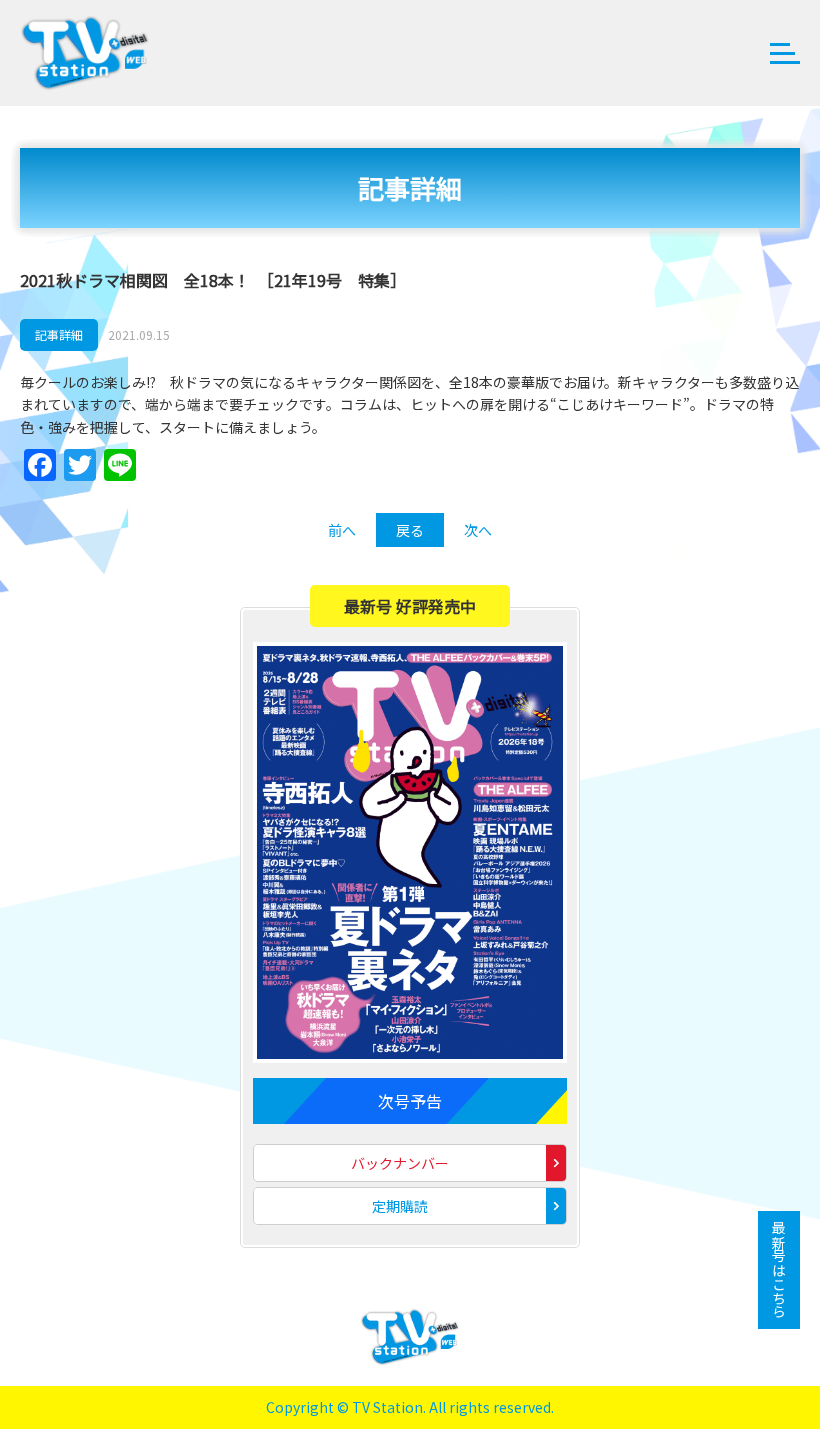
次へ (478, 530)
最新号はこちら (779, 1270)
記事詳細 (59, 334)
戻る (410, 530)
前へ (342, 530)
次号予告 (410, 1101)
